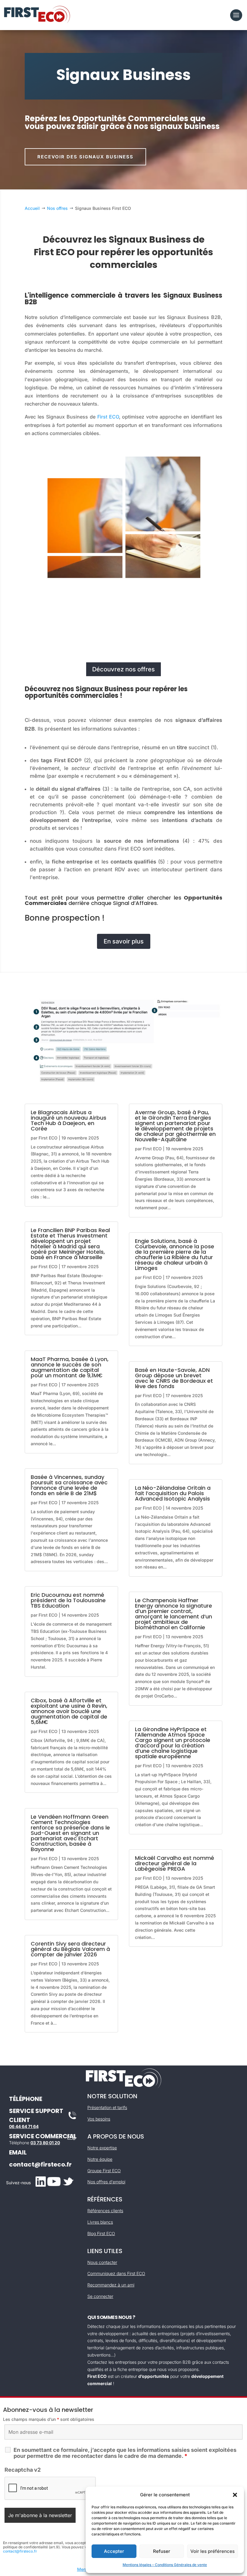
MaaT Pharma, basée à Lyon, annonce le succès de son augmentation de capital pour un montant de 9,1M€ (70, 1367)
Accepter (114, 2551)
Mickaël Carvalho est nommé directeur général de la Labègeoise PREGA (175, 1863)
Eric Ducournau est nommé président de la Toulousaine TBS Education (68, 1600)
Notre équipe (100, 2159)
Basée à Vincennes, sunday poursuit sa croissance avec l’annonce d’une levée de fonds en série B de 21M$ (69, 1485)
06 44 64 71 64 (24, 2126)
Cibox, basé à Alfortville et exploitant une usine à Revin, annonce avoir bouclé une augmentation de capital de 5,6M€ (69, 1711)
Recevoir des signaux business (85, 157)
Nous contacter (102, 2262)
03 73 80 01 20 (45, 2143)
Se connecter (100, 2296)
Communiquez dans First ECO (116, 2273)
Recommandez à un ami (111, 2285)
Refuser (162, 2551)
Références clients (105, 2211)
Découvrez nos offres (123, 669)
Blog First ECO (101, 2233)
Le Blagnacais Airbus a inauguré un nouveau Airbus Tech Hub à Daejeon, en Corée (69, 1120)
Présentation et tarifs (107, 2107)
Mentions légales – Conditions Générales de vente (165, 2565)
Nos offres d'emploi (106, 2182)
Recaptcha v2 (23, 2470)
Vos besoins (99, 2119)
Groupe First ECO (104, 2171)
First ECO (108, 417)
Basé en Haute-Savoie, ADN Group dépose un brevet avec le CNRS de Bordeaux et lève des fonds (174, 1378)
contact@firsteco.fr (40, 2164)
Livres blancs (100, 2222)
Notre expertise (102, 2148)
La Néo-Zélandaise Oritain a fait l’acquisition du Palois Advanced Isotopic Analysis (173, 1493)
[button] (235, 2495)
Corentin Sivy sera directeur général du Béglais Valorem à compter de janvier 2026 (70, 1949)
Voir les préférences (213, 2551)
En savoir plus (124, 941)
